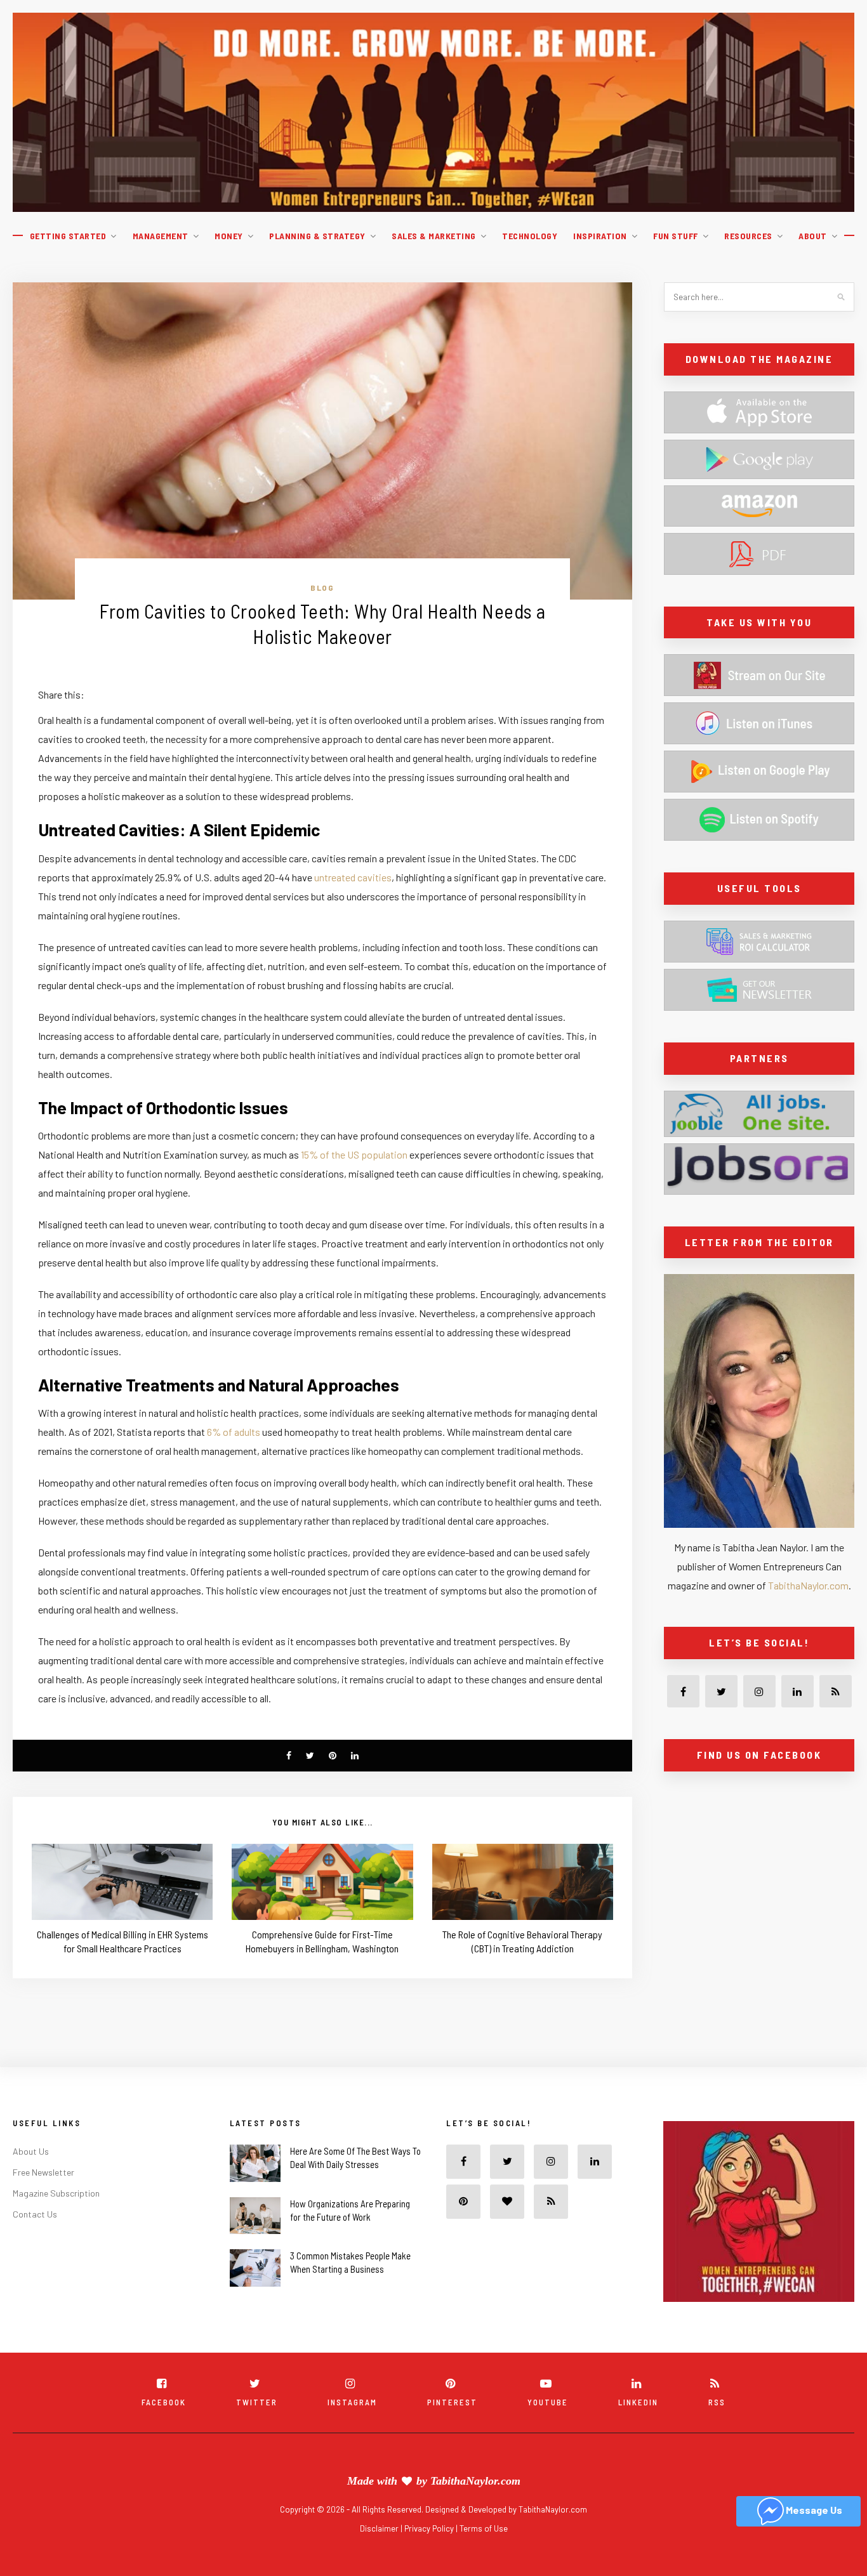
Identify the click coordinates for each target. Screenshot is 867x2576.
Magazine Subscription (56, 2193)
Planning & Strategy (317, 236)
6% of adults (234, 1432)
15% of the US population (354, 1154)
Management (161, 236)
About (813, 236)
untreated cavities (353, 877)
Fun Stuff (676, 236)
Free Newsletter (43, 2172)
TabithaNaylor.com (808, 1585)
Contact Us (35, 2214)
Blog (322, 588)
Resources (748, 236)
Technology (530, 236)
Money (229, 236)
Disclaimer (380, 2528)
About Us (31, 2151)
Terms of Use (484, 2528)
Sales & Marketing (434, 236)
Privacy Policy (430, 2528)
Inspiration (600, 236)
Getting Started (68, 236)
